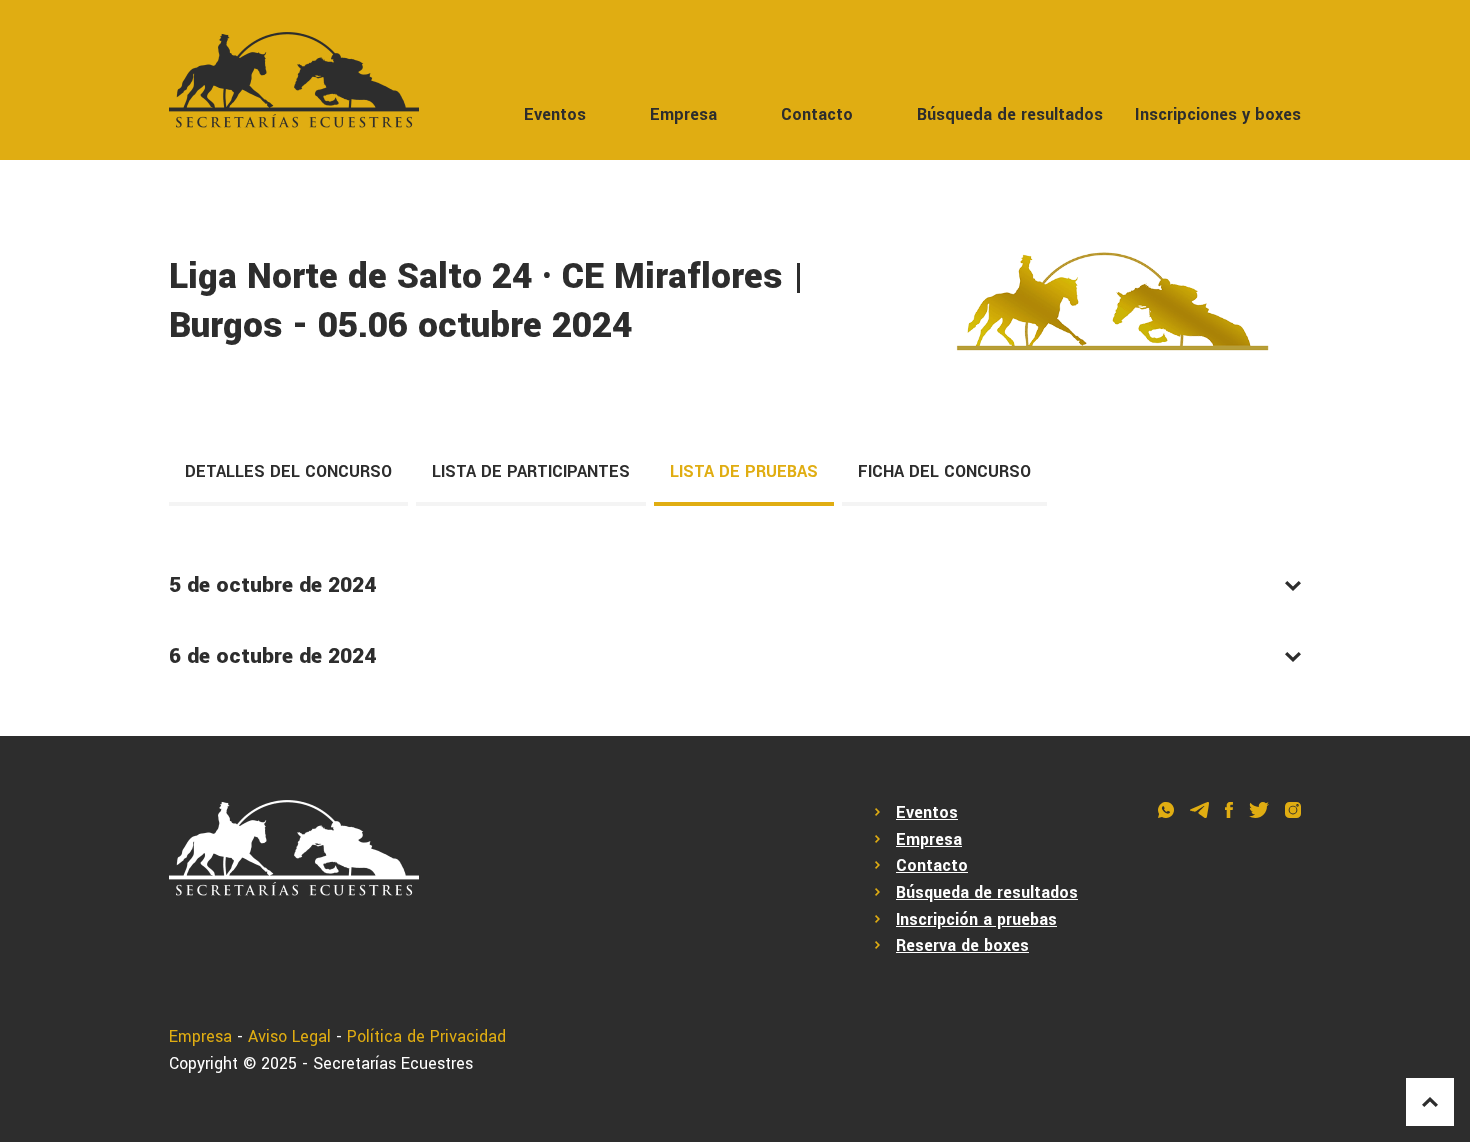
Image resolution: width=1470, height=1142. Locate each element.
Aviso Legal (289, 1036)
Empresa (683, 114)
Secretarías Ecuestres (393, 1063)
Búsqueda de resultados (1010, 114)
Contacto (817, 114)
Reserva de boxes (962, 945)
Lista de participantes (531, 471)
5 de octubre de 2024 (272, 585)
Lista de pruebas (744, 471)
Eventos (555, 114)
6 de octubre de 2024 (272, 656)
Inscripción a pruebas (976, 919)
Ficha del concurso (944, 471)
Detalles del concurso (288, 471)
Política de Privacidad (426, 1036)
